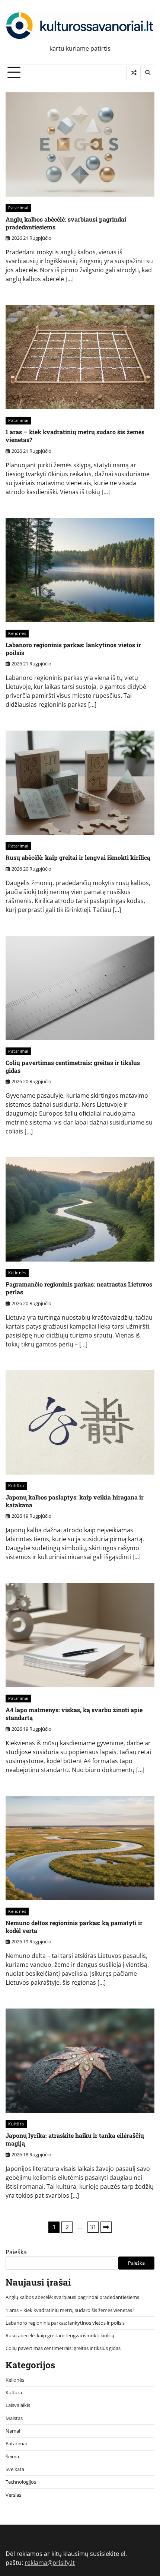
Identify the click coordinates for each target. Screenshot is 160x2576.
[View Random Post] (133, 73)
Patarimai (18, 208)
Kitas (106, 2227)
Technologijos (21, 2482)
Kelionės (17, 633)
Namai (13, 2431)
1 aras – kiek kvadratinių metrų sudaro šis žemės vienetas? (75, 436)
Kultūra (16, 1486)
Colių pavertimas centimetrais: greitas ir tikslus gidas (73, 1066)
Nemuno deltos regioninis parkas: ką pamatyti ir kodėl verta (74, 1927)
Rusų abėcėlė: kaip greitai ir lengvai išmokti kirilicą (78, 857)
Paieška (16, 2252)
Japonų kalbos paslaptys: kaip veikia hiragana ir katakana (75, 1501)
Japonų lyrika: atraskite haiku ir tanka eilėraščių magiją (75, 2139)
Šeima (12, 2456)
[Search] (147, 73)
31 (93, 2227)
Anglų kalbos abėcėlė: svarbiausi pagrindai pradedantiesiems (66, 223)
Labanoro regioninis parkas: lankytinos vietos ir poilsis (73, 649)
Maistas (14, 2418)
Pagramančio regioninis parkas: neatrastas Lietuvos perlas (79, 1288)
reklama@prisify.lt (50, 2563)
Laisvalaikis (18, 2405)
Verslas (13, 2495)
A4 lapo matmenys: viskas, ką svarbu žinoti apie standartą (74, 1714)
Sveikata (15, 2469)
